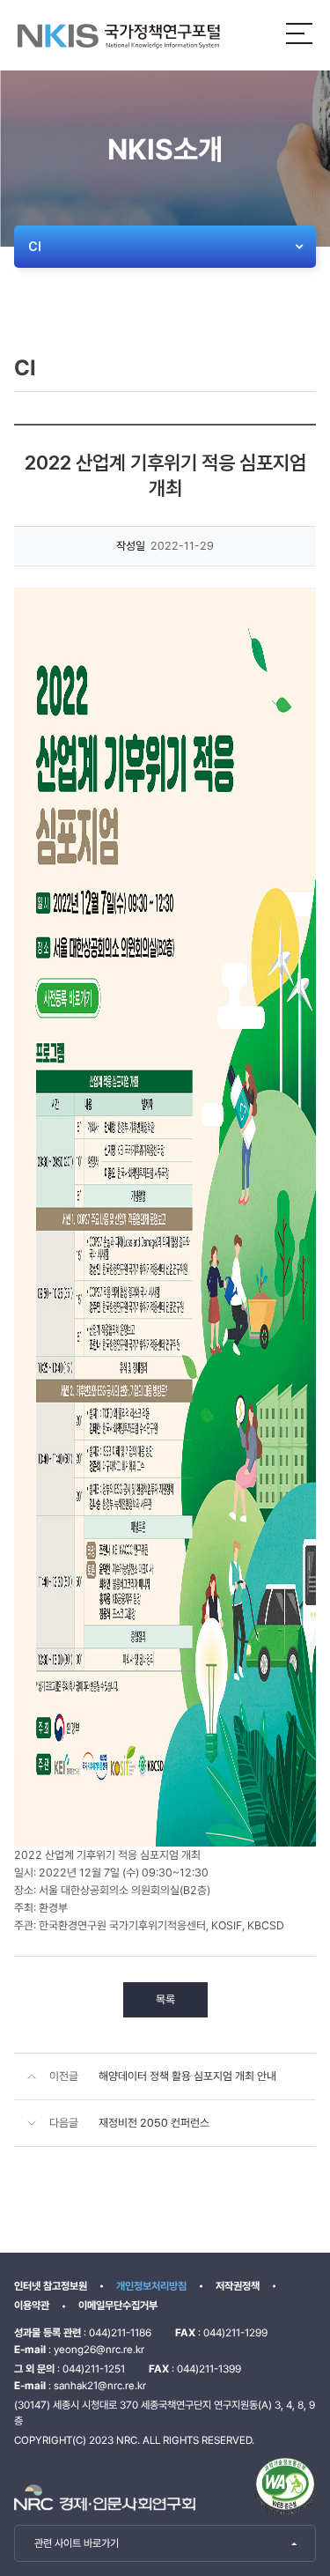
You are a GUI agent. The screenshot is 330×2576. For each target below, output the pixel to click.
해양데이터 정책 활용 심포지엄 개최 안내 (187, 2076)
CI (35, 246)
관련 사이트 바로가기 (77, 2543)
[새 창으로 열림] (105, 2498)
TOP (287, 2531)
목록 (165, 1999)
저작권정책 (238, 2286)
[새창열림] (285, 2486)
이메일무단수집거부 (118, 2306)
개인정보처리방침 (151, 2286)
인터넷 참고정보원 (51, 2286)
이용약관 (32, 2306)
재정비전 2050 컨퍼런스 (154, 2123)
